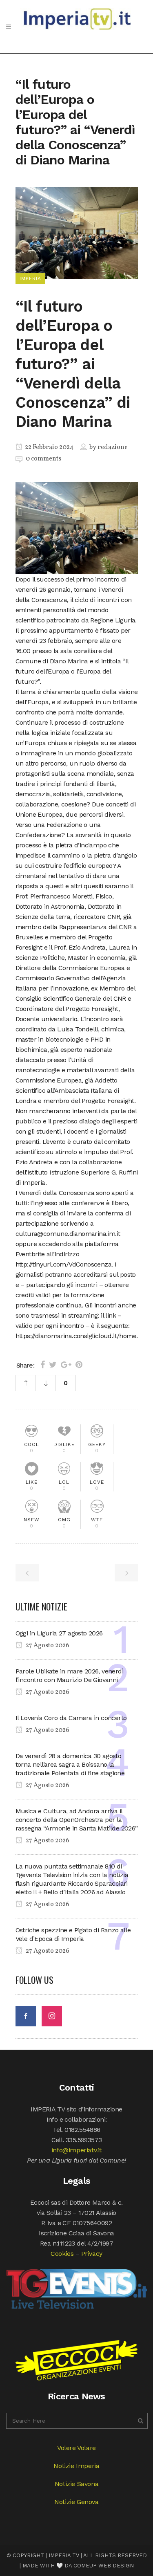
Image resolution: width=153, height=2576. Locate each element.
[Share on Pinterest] (79, 1365)
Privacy (92, 2254)
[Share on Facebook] (43, 1365)
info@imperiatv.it (76, 2150)
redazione (113, 447)
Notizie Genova (76, 2502)
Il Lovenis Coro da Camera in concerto (71, 1718)
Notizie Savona (76, 2484)
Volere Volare (76, 2448)
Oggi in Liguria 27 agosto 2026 (59, 1633)
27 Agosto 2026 (47, 1646)
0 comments (43, 459)
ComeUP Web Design (104, 2566)
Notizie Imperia (76, 2466)
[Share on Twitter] (53, 1365)
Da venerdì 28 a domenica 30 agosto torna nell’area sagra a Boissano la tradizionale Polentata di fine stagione (70, 1764)
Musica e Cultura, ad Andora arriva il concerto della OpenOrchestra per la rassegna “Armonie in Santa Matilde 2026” (77, 1820)
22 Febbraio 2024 (49, 447)
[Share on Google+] (66, 1365)
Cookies (62, 2254)
